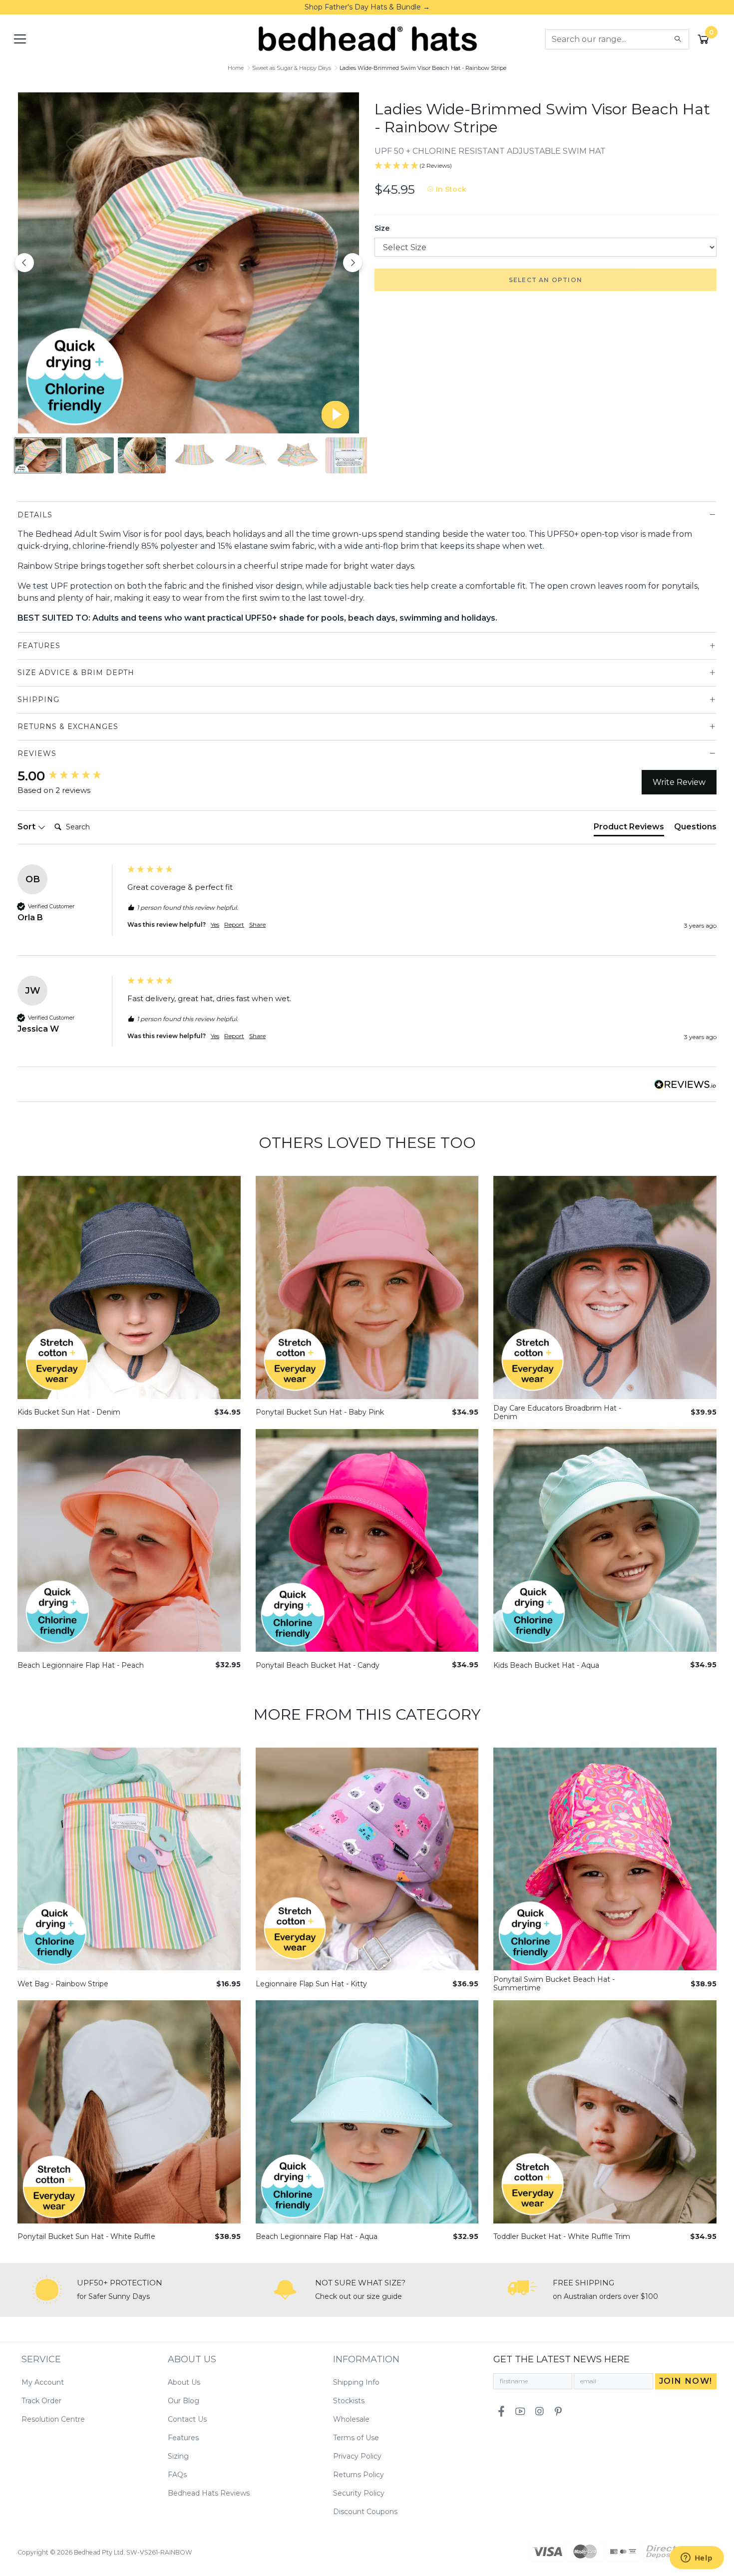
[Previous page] (24, 263)
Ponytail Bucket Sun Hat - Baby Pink (320, 1412)
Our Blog (183, 2401)
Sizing (178, 2456)
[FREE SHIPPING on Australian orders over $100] (523, 2290)
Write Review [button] (679, 782)
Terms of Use (356, 2438)
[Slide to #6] (350, 455)
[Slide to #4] (246, 455)
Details (35, 515)
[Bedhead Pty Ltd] (367, 38)
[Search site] (678, 39)
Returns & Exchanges (68, 727)
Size (382, 228)
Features (39, 646)
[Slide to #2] (142, 455)
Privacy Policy (357, 2456)
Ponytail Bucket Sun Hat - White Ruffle (86, 2237)
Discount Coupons (365, 2512)
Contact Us (187, 2419)
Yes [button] (215, 924)
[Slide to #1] (38, 455)
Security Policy (359, 2493)
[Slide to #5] (298, 455)
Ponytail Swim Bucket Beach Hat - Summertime (554, 1984)
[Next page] (353, 263)
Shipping (38, 700)
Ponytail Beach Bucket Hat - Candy (318, 1665)
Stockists (349, 2401)
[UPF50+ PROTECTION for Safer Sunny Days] (47, 2290)
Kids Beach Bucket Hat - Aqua (546, 1665)
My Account (43, 2382)
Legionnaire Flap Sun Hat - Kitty (311, 1984)
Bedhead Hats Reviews (209, 2493)
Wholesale (351, 2419)
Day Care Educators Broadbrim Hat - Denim (557, 1413)
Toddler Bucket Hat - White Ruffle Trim (562, 2237)
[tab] (629, 829)
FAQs (177, 2475)
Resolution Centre (53, 2419)
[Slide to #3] (194, 455)
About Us (184, 2382)
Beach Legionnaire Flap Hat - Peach (81, 1665)
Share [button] (257, 924)
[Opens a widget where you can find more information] (697, 2559)
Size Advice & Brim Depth (76, 673)
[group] (70, 776)
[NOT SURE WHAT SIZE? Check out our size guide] (285, 2290)
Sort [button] (27, 827)
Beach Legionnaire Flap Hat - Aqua (317, 2237)
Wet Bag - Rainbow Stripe (63, 1984)
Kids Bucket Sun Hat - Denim (69, 1412)
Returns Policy (359, 2475)
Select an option (546, 280)
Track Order (41, 2401)
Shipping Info (356, 2382)
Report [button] (234, 924)
